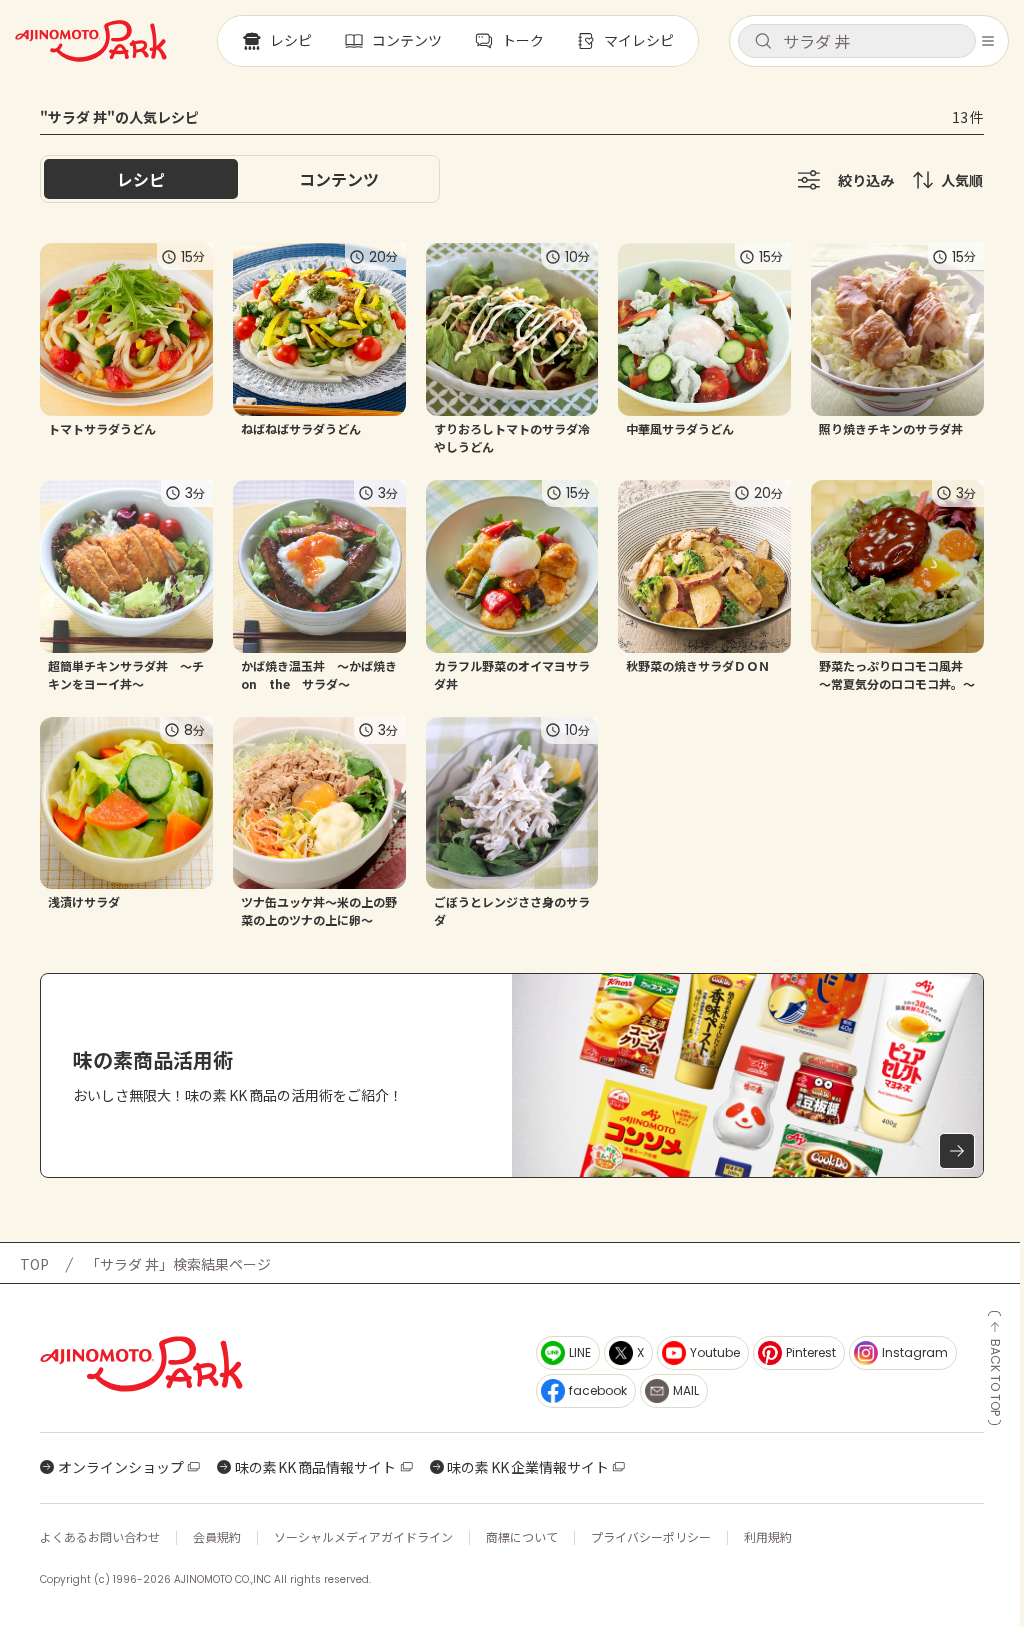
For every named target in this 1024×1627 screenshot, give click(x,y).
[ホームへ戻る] (91, 41)
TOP (34, 1264)
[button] (857, 41)
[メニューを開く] (988, 41)
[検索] (763, 42)
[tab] (339, 179)
